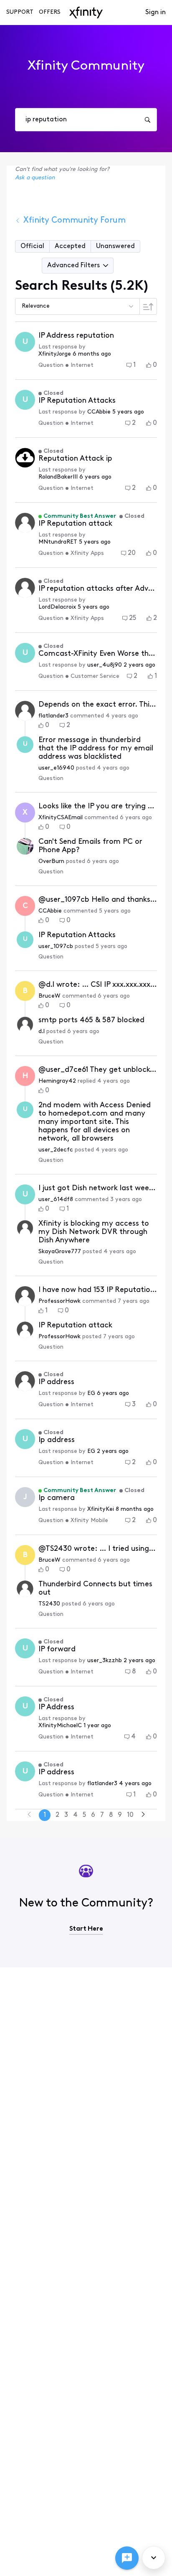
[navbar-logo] (86, 13)
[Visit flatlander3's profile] (25, 711)
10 (130, 1815)
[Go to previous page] (29, 1815)
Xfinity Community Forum (75, 221)
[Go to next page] (143, 1815)
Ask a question (35, 178)
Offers (50, 12)
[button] (33, 246)
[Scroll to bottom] (154, 2558)
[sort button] (148, 306)
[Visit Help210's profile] (25, 1381)
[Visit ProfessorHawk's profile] (25, 523)
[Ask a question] (127, 2558)
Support (20, 12)
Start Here (86, 1929)
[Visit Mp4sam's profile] (25, 458)
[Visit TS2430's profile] (25, 1589)
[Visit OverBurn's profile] (25, 846)
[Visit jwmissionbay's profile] (25, 588)
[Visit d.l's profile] (25, 1025)
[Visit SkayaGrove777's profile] (25, 1228)
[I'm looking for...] (147, 120)
